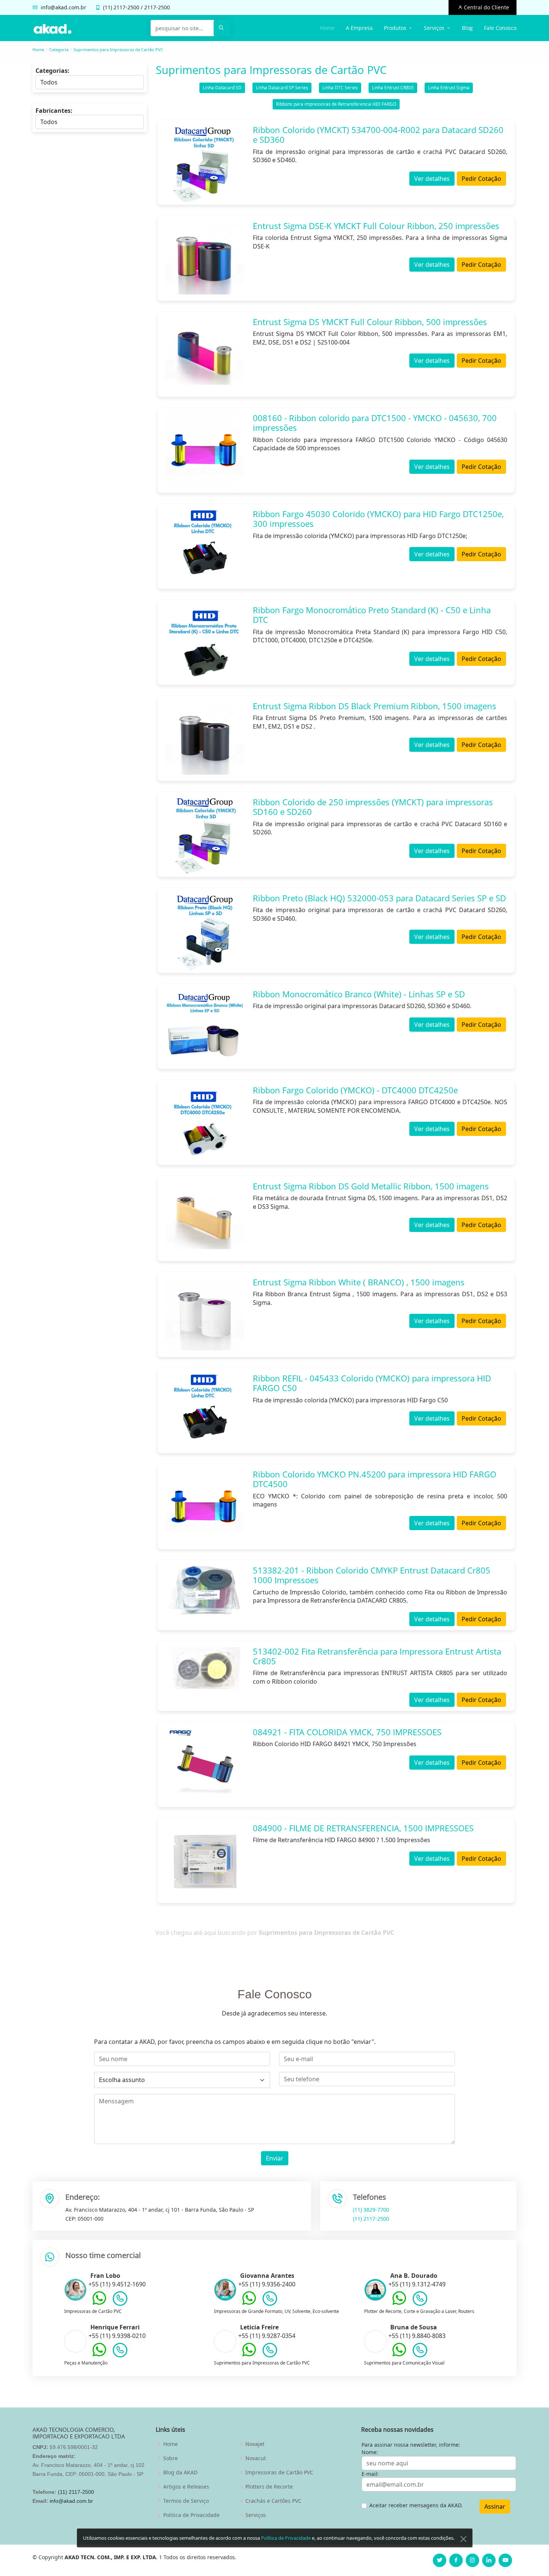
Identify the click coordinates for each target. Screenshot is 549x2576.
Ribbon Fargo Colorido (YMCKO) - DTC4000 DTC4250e (355, 1090)
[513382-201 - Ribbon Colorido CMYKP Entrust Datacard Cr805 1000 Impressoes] (204, 1590)
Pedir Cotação (481, 179)
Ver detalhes (432, 179)
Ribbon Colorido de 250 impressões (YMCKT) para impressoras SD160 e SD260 (373, 807)
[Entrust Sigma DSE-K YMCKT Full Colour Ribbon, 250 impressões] (204, 258)
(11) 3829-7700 (371, 2210)
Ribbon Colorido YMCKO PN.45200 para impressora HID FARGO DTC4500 (375, 1479)
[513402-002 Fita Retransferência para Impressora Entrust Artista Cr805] (204, 1668)
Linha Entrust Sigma (449, 88)
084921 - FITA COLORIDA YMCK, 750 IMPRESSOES (347, 1732)
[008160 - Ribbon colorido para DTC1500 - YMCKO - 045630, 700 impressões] (204, 450)
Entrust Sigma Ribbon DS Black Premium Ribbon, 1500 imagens (375, 706)
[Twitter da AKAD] (440, 2560)
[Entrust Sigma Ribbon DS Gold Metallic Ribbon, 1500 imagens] (204, 1219)
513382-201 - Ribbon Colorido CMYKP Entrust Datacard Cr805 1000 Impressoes (372, 1575)
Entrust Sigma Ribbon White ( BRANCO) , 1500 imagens (359, 1282)
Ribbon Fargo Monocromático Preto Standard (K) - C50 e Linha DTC (372, 615)
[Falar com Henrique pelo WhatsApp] (99, 2355)
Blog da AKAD (180, 2472)
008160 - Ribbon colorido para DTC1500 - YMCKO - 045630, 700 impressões (375, 423)
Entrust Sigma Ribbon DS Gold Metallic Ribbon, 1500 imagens (371, 1186)
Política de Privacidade (286, 2538)
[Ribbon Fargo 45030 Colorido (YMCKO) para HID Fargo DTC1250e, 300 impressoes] (204, 546)
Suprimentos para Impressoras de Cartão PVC (118, 50)
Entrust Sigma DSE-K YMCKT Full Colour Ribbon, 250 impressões (376, 226)
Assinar (495, 2506)
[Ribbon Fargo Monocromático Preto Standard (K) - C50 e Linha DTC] (204, 643)
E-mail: (370, 2474)
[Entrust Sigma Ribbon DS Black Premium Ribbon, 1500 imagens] (204, 739)
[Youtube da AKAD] (505, 2560)
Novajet (255, 2444)
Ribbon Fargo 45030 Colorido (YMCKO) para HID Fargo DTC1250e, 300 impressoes (378, 519)
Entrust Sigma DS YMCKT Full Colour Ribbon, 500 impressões (370, 322)
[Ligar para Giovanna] (270, 2300)
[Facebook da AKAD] (456, 2560)
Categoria (59, 50)
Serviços (256, 2515)
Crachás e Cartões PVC (273, 2501)
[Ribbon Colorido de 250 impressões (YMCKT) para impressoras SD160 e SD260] (204, 835)
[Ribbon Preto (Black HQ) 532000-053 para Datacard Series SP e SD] (204, 931)
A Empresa (359, 28)
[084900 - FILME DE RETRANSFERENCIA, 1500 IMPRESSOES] (204, 1861)
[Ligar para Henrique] (120, 2352)
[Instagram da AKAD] (472, 2560)
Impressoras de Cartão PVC (279, 2472)
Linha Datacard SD (222, 88)
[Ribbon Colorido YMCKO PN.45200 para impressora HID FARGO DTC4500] (204, 1507)
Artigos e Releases (186, 2487)
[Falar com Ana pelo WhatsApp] (399, 2304)
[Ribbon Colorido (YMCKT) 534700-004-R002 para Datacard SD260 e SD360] (204, 162)
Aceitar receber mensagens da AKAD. (416, 2505)
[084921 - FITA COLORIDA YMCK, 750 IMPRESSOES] (204, 1765)
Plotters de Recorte (269, 2487)
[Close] (463, 2539)
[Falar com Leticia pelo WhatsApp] (249, 2355)
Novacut (256, 2458)
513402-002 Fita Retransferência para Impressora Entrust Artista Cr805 (377, 1656)
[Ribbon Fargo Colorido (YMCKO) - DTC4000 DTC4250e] (204, 1123)
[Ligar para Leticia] (270, 2352)
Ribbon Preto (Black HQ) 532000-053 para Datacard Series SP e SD (379, 898)
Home (327, 28)
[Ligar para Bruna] (420, 2352)
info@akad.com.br (63, 7)
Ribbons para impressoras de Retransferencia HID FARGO (336, 104)
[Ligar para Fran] (120, 2300)
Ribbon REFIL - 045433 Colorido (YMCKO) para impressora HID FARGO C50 (372, 1383)
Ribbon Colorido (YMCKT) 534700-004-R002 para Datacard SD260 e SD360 (378, 135)
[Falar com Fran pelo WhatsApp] (99, 2304)
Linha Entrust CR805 (393, 88)
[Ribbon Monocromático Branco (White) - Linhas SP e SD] (204, 1027)
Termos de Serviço (186, 2501)
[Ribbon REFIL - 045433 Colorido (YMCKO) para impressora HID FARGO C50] (204, 1411)
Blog (467, 28)
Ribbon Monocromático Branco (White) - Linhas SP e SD (359, 994)
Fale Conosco (500, 28)
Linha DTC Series (340, 88)
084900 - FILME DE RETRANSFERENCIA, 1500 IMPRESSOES (363, 1828)
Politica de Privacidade (191, 2515)
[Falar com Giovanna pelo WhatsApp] (249, 2304)
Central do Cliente (486, 7)
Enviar (275, 2158)
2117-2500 (126, 7)
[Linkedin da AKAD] (489, 2560)
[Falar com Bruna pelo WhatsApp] (399, 2355)
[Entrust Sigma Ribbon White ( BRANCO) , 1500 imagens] (204, 1315)
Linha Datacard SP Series (282, 88)
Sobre (170, 2458)
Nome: (370, 2452)
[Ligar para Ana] (420, 2300)
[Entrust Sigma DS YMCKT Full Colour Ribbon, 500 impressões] (204, 354)
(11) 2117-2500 (371, 2219)
